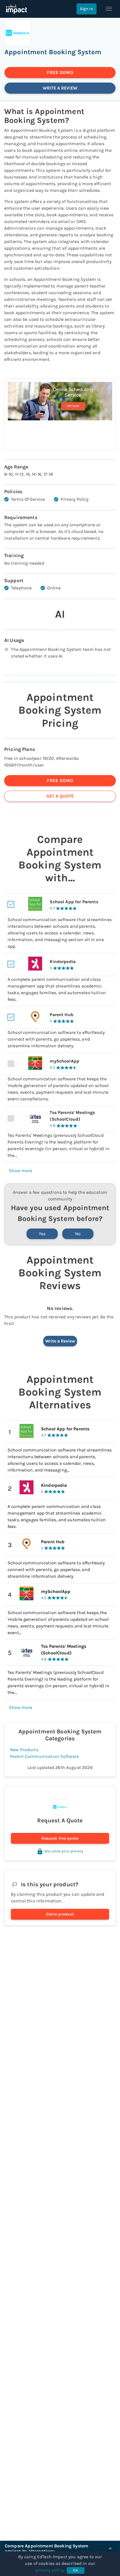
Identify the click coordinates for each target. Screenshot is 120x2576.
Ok (75, 2570)
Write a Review (60, 1341)
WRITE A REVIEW (60, 88)
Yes (42, 1234)
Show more (21, 1171)
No (78, 1234)
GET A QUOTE (60, 796)
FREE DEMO (60, 72)
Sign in (87, 9)
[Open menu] (109, 9)
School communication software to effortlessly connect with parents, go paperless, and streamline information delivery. (56, 1569)
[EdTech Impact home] (16, 9)
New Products (24, 1750)
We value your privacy (64, 1851)
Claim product (60, 1914)
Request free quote (60, 1838)
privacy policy (49, 2570)
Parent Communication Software (44, 1756)
